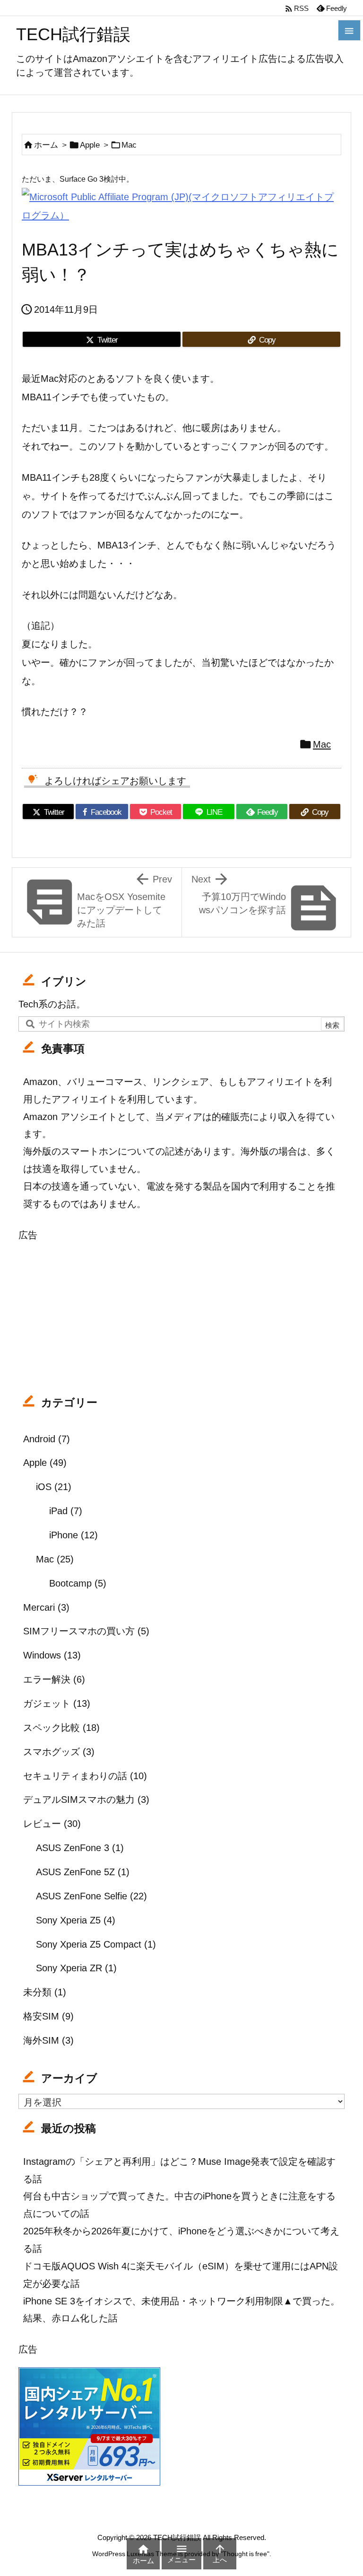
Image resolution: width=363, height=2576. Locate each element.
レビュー (52, 1823)
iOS (54, 1486)
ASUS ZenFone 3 (80, 1848)
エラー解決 (54, 1679)
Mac (129, 145)
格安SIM (48, 2016)
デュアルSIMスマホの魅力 (86, 1799)
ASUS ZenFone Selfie (91, 1896)
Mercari (46, 1607)
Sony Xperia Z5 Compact (96, 1944)
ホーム (46, 145)
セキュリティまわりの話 (85, 1776)
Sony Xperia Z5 (76, 1920)
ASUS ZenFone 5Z (83, 1872)
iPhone (73, 1535)
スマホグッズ (59, 1751)
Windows (52, 1655)
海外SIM (48, 2040)
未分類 (45, 1992)
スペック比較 (61, 1727)
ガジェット (57, 1703)
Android (47, 1439)
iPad (66, 1511)
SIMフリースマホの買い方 (86, 1631)
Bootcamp (78, 1583)
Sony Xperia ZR (76, 1968)
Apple (90, 145)
